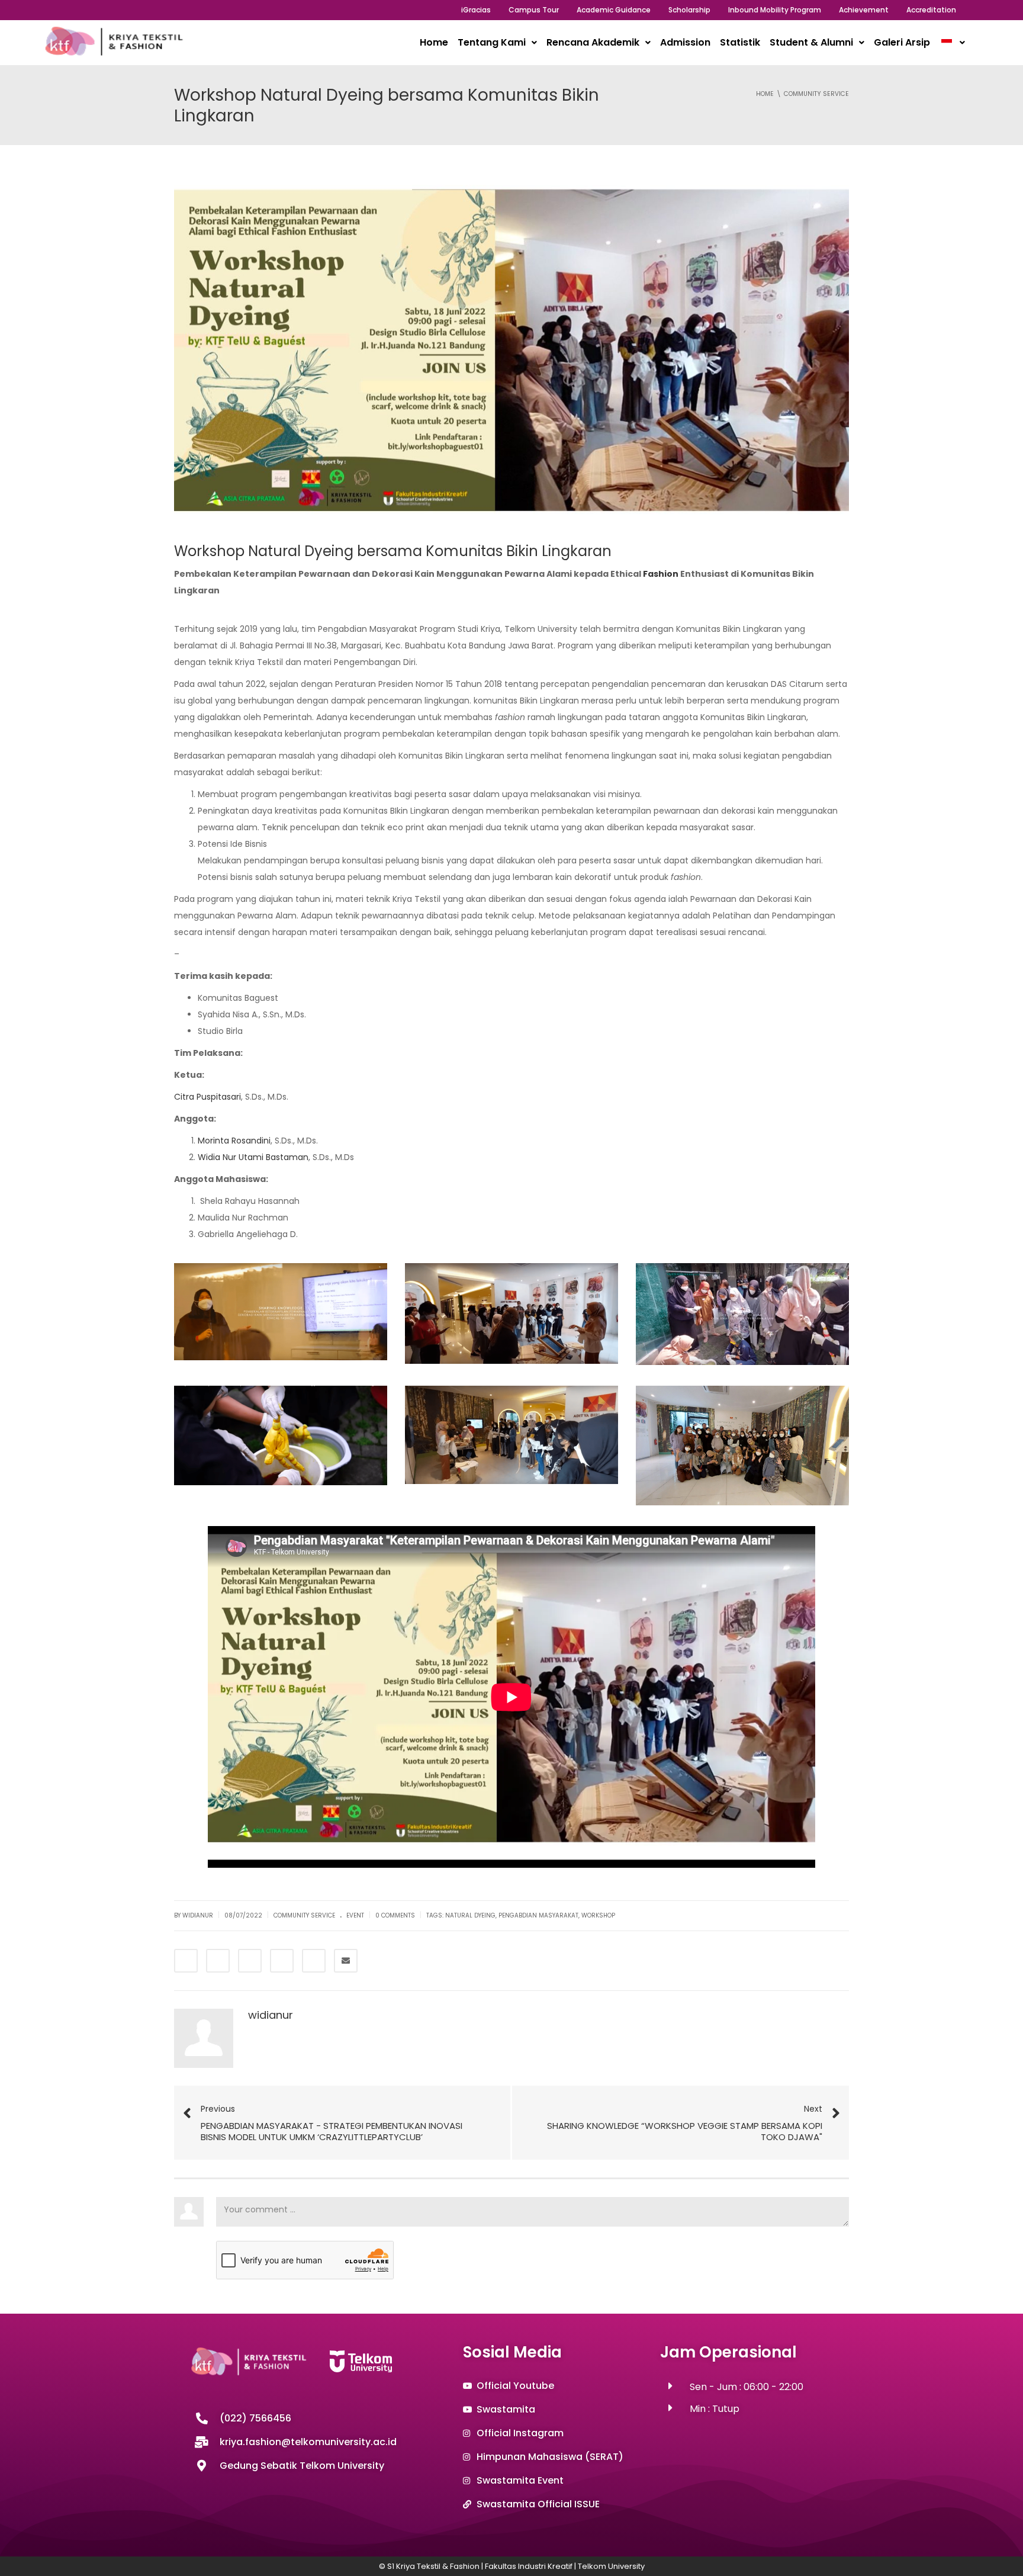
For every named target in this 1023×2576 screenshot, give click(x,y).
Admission (685, 42)
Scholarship (689, 10)
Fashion (661, 574)
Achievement (864, 10)
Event (355, 1915)
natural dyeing (470, 1915)
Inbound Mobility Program (775, 10)
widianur (271, 2015)
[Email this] (346, 1961)
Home (434, 42)
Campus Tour (534, 10)
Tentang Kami (492, 42)
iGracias (476, 10)
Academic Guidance (614, 10)
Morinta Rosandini (234, 1141)
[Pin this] (314, 1961)
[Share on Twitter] (218, 1961)
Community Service (304, 1915)
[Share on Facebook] (186, 1961)
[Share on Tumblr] (282, 1961)
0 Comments (395, 1915)
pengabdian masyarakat (538, 1915)
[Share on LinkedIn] (250, 1961)
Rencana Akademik (593, 42)
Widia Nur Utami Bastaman (253, 1157)
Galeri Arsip (902, 42)
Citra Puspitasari (208, 1097)
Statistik (740, 42)
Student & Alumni (811, 42)
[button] (497, 43)
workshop (598, 1915)
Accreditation (931, 10)
